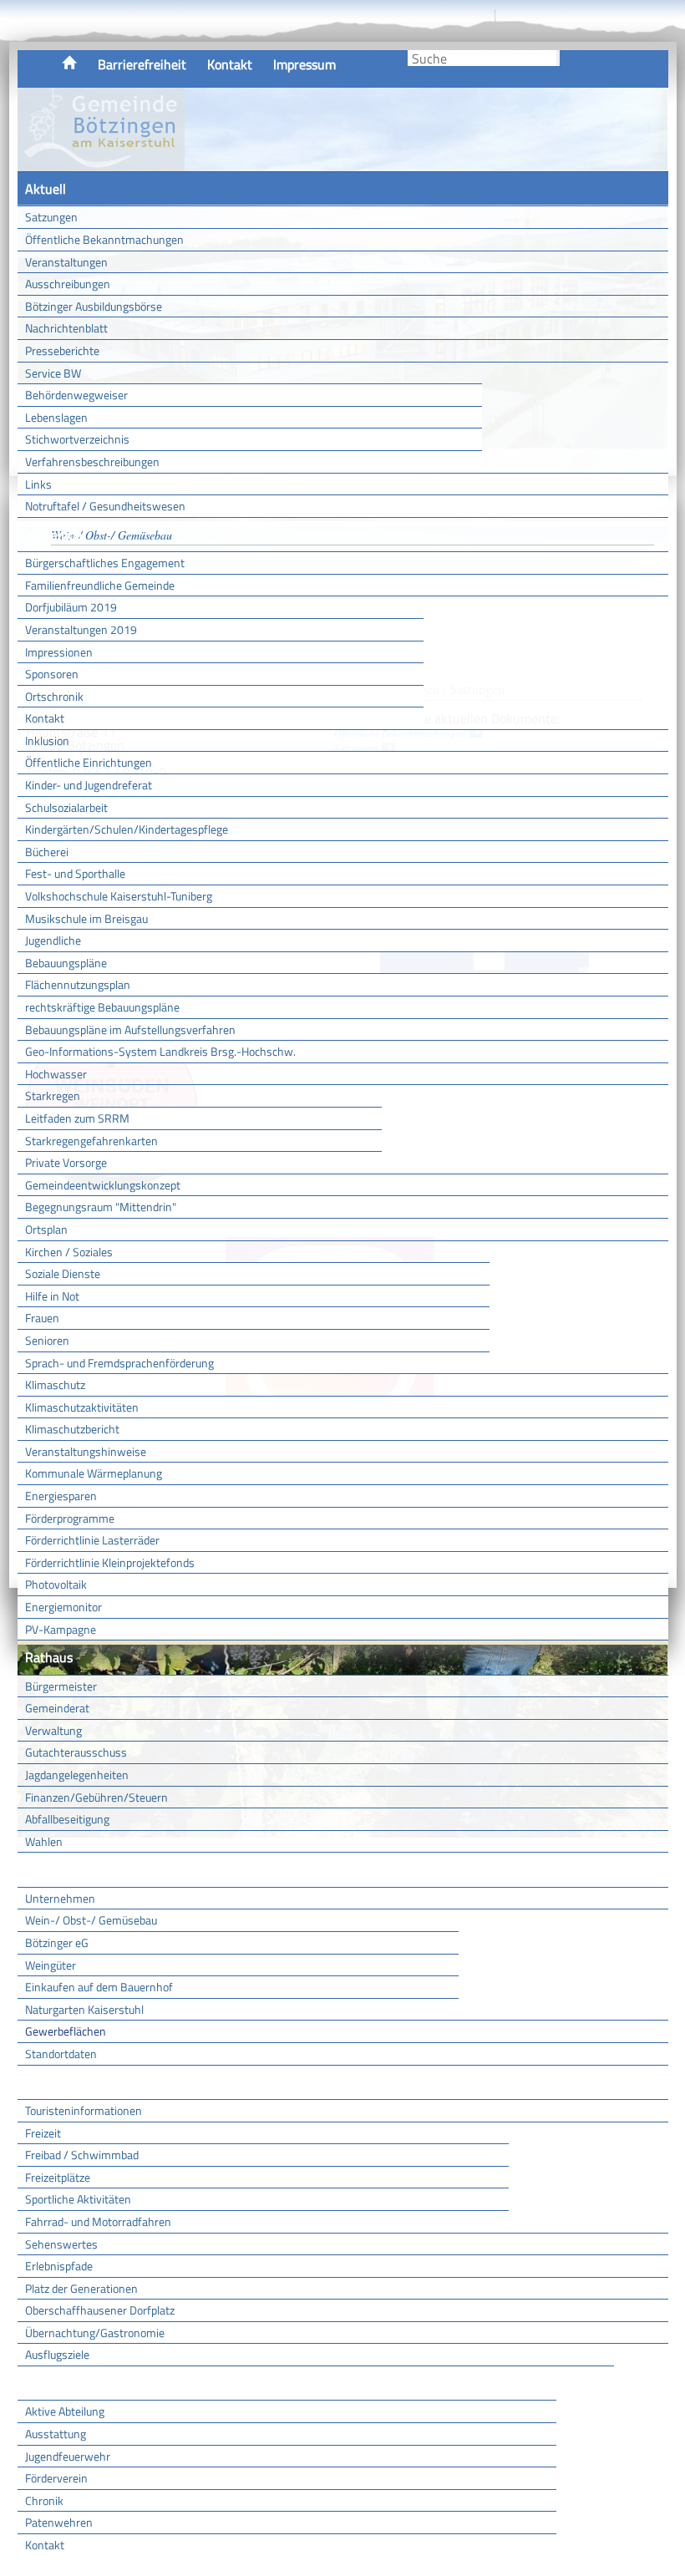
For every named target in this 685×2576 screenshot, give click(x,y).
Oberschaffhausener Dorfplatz (100, 2310)
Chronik (44, 2500)
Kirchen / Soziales (69, 1252)
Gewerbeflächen (66, 2031)
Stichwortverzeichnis (77, 439)
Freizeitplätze (58, 2177)
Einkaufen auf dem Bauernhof (99, 1987)
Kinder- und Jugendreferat (89, 785)
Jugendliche (53, 940)
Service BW (53, 373)
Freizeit (43, 2133)
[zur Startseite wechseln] (101, 162)
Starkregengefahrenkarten (91, 1141)
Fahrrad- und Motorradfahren (98, 2221)
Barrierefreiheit (142, 64)
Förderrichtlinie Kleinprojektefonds (110, 1562)
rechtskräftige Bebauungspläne (102, 1007)
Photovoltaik (56, 1584)
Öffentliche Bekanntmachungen (104, 239)
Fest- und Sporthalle (75, 873)
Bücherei (47, 852)
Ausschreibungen (68, 284)
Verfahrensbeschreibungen (92, 461)
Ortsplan (46, 1229)
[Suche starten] (558, 58)
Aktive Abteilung (65, 2411)
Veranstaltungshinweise (86, 1451)
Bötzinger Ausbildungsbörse (94, 306)
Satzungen (51, 217)
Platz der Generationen (81, 2288)
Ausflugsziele (57, 2354)
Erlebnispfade (59, 2266)
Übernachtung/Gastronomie (95, 2333)
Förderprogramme (70, 1518)
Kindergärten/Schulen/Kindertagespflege (127, 829)
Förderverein (56, 2478)
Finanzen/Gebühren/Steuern (96, 1797)
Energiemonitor (63, 1607)
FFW (38, 2383)
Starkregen (53, 1095)
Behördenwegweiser (76, 395)
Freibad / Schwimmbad (82, 2155)
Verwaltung (53, 1730)
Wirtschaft (55, 1869)
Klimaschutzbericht (72, 1429)
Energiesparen (61, 1496)
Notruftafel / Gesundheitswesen (105, 506)
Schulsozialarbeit (66, 807)
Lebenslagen (56, 417)
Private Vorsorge (66, 1162)
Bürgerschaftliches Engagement (105, 563)
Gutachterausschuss (76, 1752)
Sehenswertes (61, 2244)
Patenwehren (59, 2522)
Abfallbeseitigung (67, 1819)
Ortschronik (54, 696)
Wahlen (44, 1841)
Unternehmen (60, 1898)
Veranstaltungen (66, 262)
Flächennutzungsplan (78, 984)
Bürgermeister (61, 1686)
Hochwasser (56, 1074)
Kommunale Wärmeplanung (94, 1473)
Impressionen (59, 652)
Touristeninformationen (84, 2110)
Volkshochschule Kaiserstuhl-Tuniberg (119, 896)
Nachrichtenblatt (66, 328)
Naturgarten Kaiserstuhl (84, 2009)
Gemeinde (53, 535)
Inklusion (47, 740)
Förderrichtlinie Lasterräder (92, 1540)
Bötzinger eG (57, 1942)
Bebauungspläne (66, 963)
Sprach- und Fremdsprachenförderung (119, 1363)
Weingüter (51, 1965)
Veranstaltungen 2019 (81, 629)
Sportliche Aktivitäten (78, 2199)
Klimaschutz (55, 1384)
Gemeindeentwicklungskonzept (103, 1185)
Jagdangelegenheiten (77, 1775)
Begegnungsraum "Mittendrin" (101, 1207)
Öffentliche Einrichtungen (89, 762)
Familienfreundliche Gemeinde (100, 585)
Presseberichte (62, 350)
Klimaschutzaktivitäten (82, 1407)
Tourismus (54, 2082)
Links (38, 484)
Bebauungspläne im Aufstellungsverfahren (130, 1029)
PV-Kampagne (61, 1629)
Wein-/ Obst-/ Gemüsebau (91, 1920)
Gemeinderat (57, 1708)
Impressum (304, 64)
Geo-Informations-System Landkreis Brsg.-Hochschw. (160, 1051)
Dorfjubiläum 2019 (71, 607)
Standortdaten (61, 2054)
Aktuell (46, 189)
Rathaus (49, 1657)
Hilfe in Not (52, 1296)
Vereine (585, 2383)
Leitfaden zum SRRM (77, 1118)
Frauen (42, 1318)
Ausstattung (56, 2434)
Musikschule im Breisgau (86, 918)
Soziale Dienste (63, 1273)
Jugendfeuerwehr (68, 2456)
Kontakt (230, 64)
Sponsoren (52, 674)
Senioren (47, 1340)
